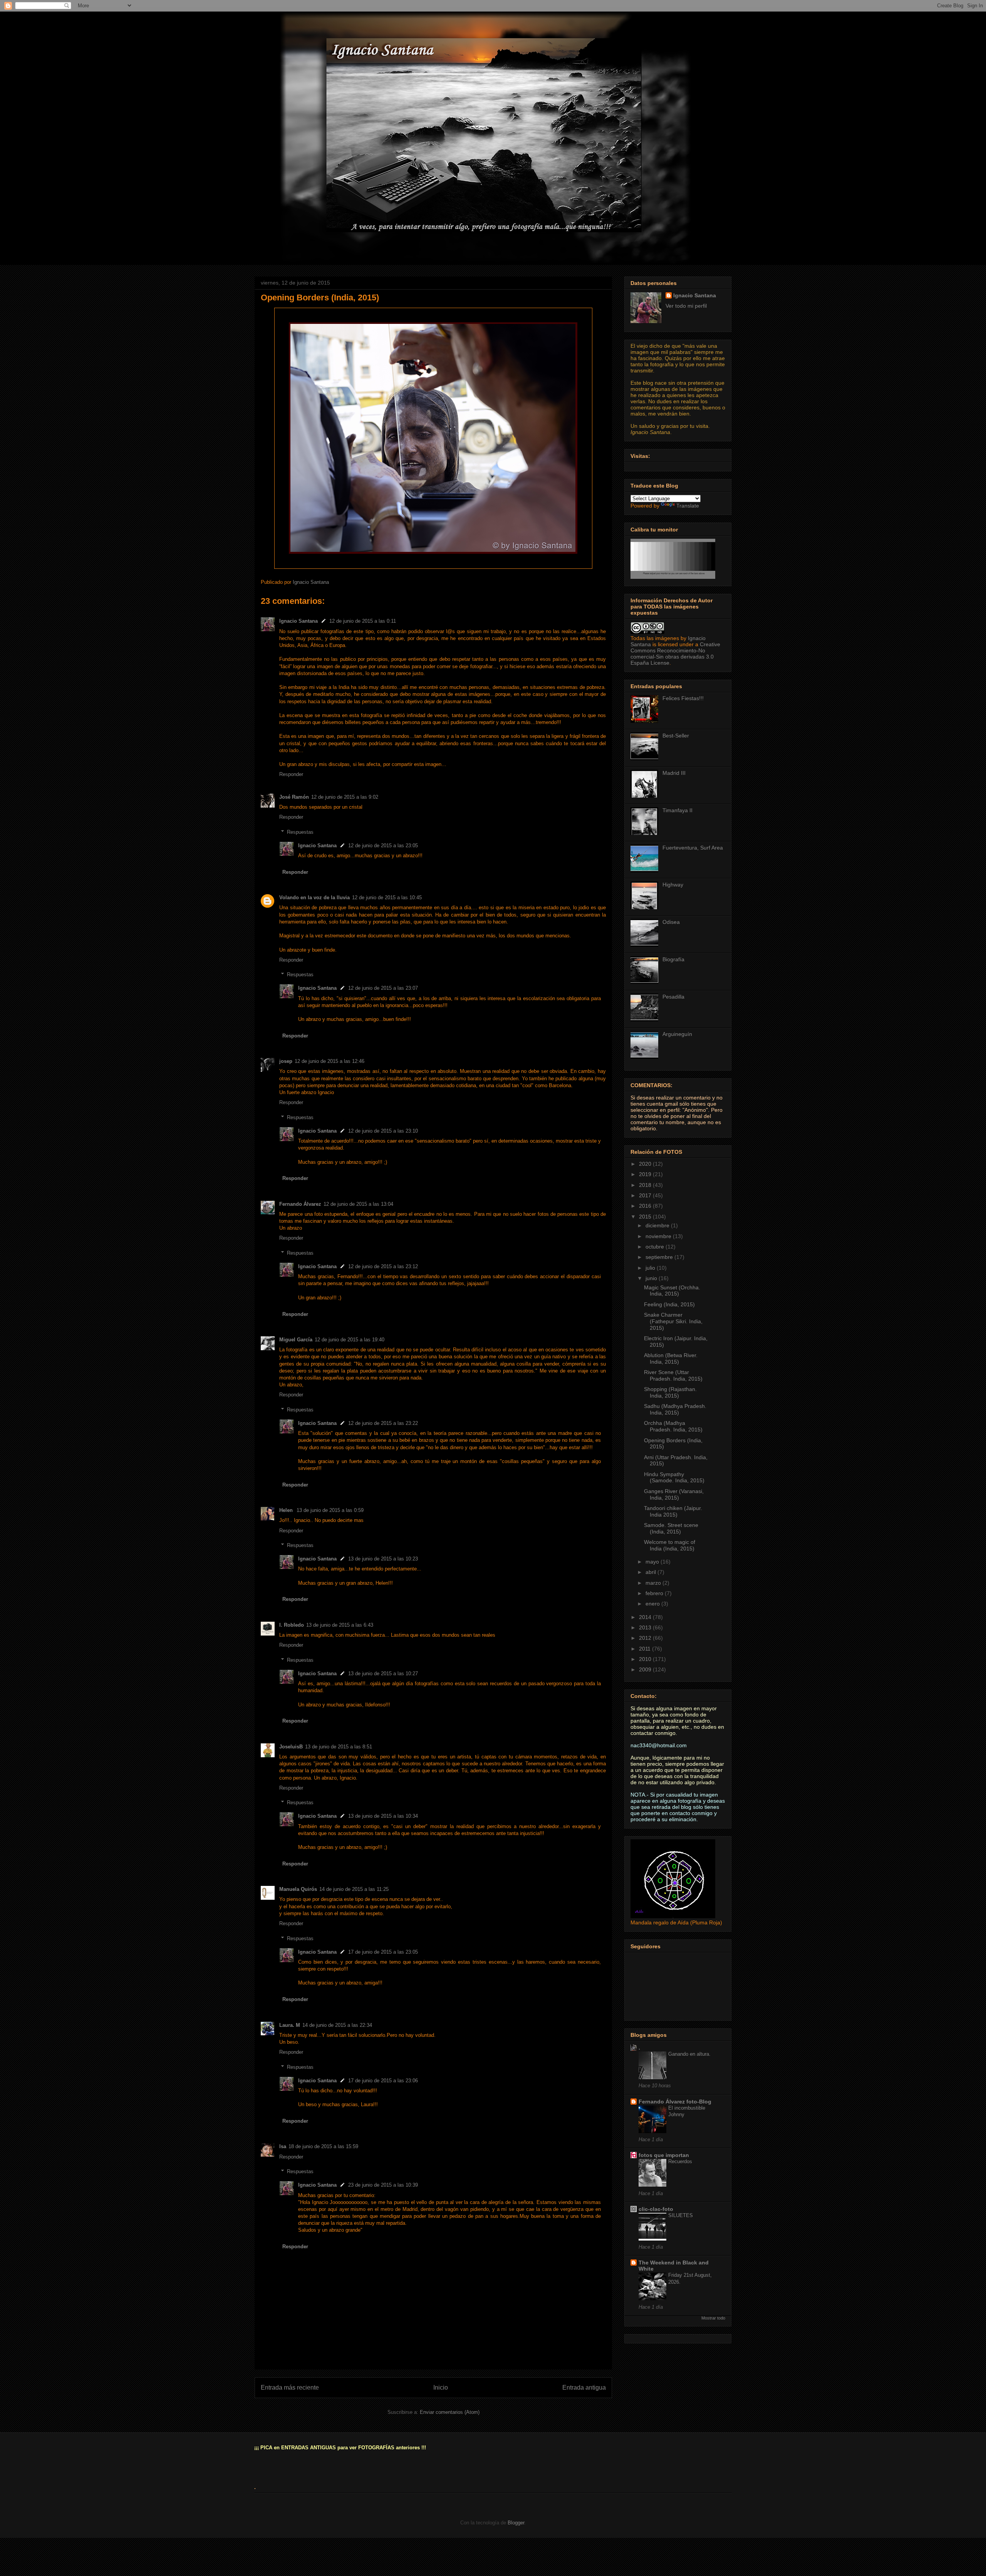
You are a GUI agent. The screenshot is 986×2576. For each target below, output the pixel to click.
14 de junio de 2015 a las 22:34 (337, 2025)
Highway (673, 885)
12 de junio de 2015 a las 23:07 (383, 988)
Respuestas (300, 832)
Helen (287, 1510)
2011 (646, 1649)
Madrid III (674, 773)
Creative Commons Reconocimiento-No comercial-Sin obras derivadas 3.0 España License (675, 654)
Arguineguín (677, 1034)
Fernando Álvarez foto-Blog (675, 2102)
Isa (283, 2146)
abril (651, 1572)
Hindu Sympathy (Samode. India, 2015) (674, 1477)
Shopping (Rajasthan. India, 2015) (670, 1392)
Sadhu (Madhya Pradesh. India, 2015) (675, 1409)
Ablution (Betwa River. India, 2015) (671, 1358)
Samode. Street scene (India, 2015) (671, 1528)
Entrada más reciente (290, 2387)
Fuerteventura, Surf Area (693, 848)
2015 (646, 1217)
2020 (646, 1164)
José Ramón (294, 797)
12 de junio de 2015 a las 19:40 (350, 1340)
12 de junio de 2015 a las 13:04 (358, 1204)
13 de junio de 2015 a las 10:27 (383, 1673)
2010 (646, 1659)
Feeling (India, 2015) (669, 1304)
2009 (646, 1669)
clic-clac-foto (656, 2209)
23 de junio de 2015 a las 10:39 (383, 2185)
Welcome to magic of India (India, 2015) (670, 1545)
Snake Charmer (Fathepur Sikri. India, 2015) (673, 1321)
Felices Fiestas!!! (683, 698)
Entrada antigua (584, 2387)
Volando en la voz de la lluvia (314, 897)
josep (286, 1061)
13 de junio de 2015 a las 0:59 (330, 1510)
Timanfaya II (677, 810)
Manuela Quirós (298, 1889)
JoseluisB (291, 1747)
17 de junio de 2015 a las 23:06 (383, 2081)
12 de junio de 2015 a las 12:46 (330, 1061)
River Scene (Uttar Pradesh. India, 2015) (673, 1375)
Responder (291, 774)
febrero (655, 1593)
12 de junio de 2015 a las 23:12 (383, 1266)
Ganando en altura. (689, 2054)
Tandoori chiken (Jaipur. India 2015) (673, 1511)
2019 (646, 1174)
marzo (654, 1583)
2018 (646, 1185)
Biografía (673, 959)
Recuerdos (680, 2161)
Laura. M (290, 2025)
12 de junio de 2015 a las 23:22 (383, 1423)
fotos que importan (664, 2155)
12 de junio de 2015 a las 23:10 (383, 1131)
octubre (656, 1247)
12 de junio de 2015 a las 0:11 (363, 621)
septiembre (660, 1257)
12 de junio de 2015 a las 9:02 (345, 797)
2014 (646, 1617)
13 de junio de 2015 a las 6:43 (340, 1625)
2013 (646, 1627)
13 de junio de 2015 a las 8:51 (339, 1747)
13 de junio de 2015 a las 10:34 (383, 1816)
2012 (646, 1638)
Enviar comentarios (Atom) (450, 2412)
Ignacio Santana (298, 621)
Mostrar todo (713, 2318)
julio (651, 1268)
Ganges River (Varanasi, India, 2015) (674, 1494)
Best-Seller (676, 736)
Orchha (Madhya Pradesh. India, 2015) (673, 1426)
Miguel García (296, 1340)
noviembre (659, 1236)
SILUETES (681, 2215)
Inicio (441, 2387)
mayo (653, 1562)
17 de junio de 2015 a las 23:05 (383, 1952)
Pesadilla (673, 997)
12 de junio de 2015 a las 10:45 (387, 897)
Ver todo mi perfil (686, 306)
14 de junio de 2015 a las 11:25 (354, 1889)
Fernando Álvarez (300, 1204)
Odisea (671, 922)
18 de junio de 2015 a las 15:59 (323, 2146)
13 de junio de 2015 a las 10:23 (383, 1559)
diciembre (658, 1225)
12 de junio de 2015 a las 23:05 (383, 846)
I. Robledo (292, 1625)
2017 (646, 1195)
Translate (688, 506)
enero (653, 1604)
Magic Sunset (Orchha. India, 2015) (672, 1291)
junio (652, 1278)
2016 (646, 1206)
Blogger (516, 2523)
